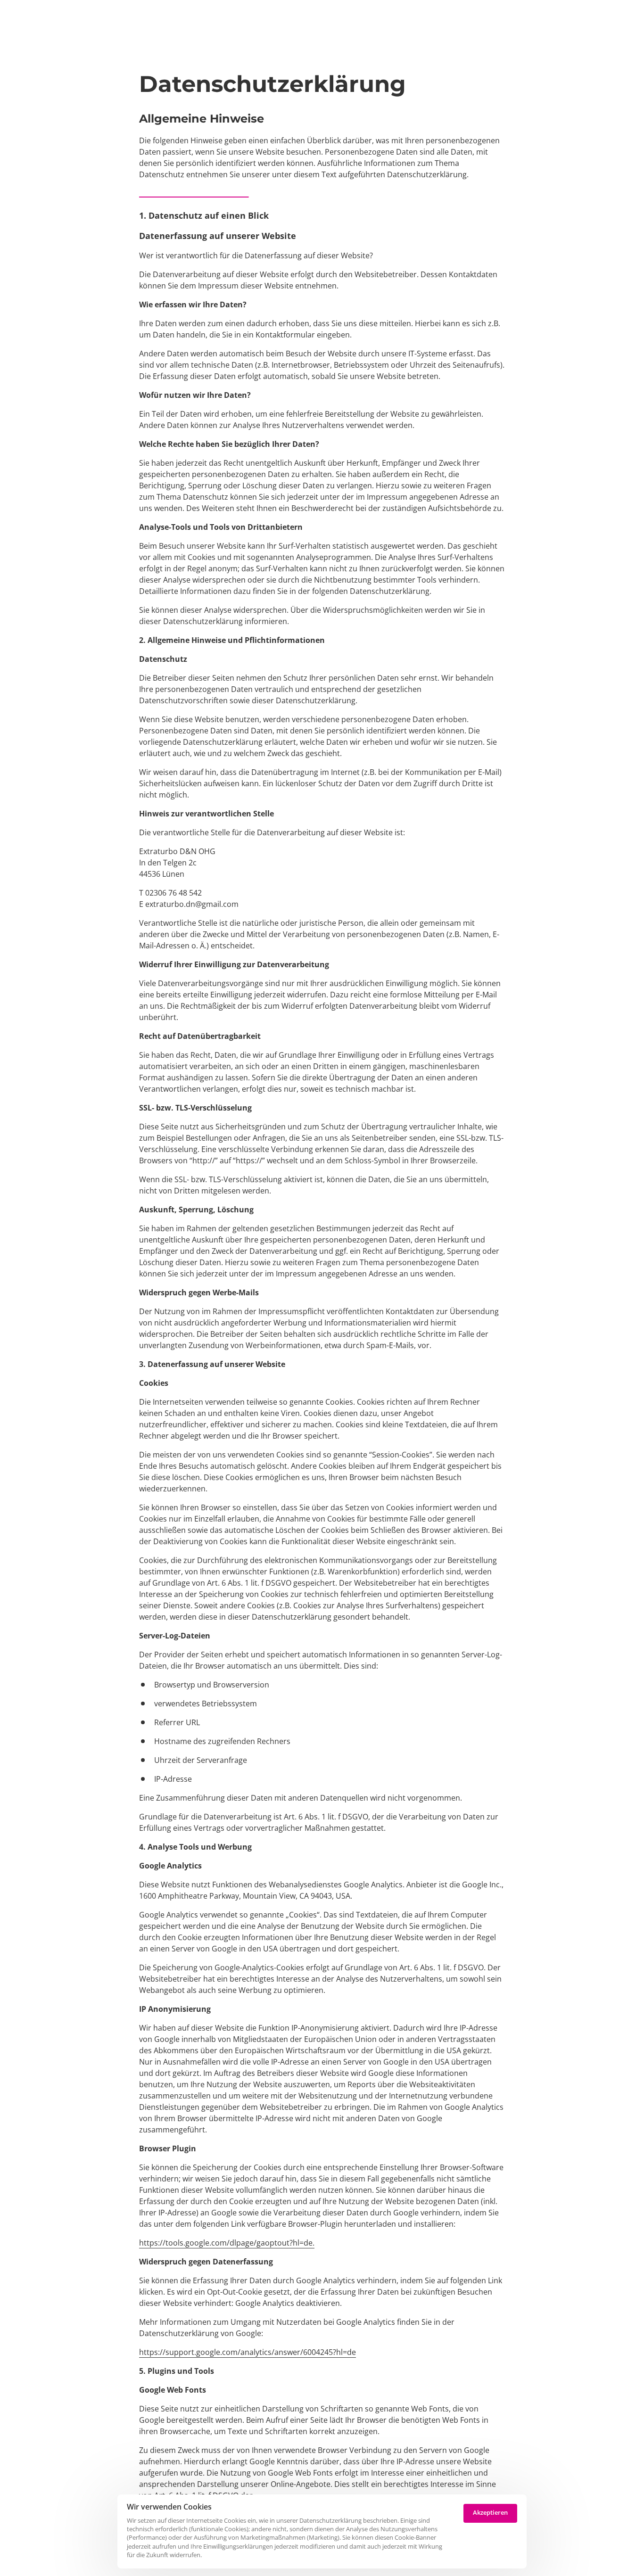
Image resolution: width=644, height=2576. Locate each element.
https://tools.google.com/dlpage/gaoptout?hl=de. (227, 2243)
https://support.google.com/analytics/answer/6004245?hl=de (248, 2352)
